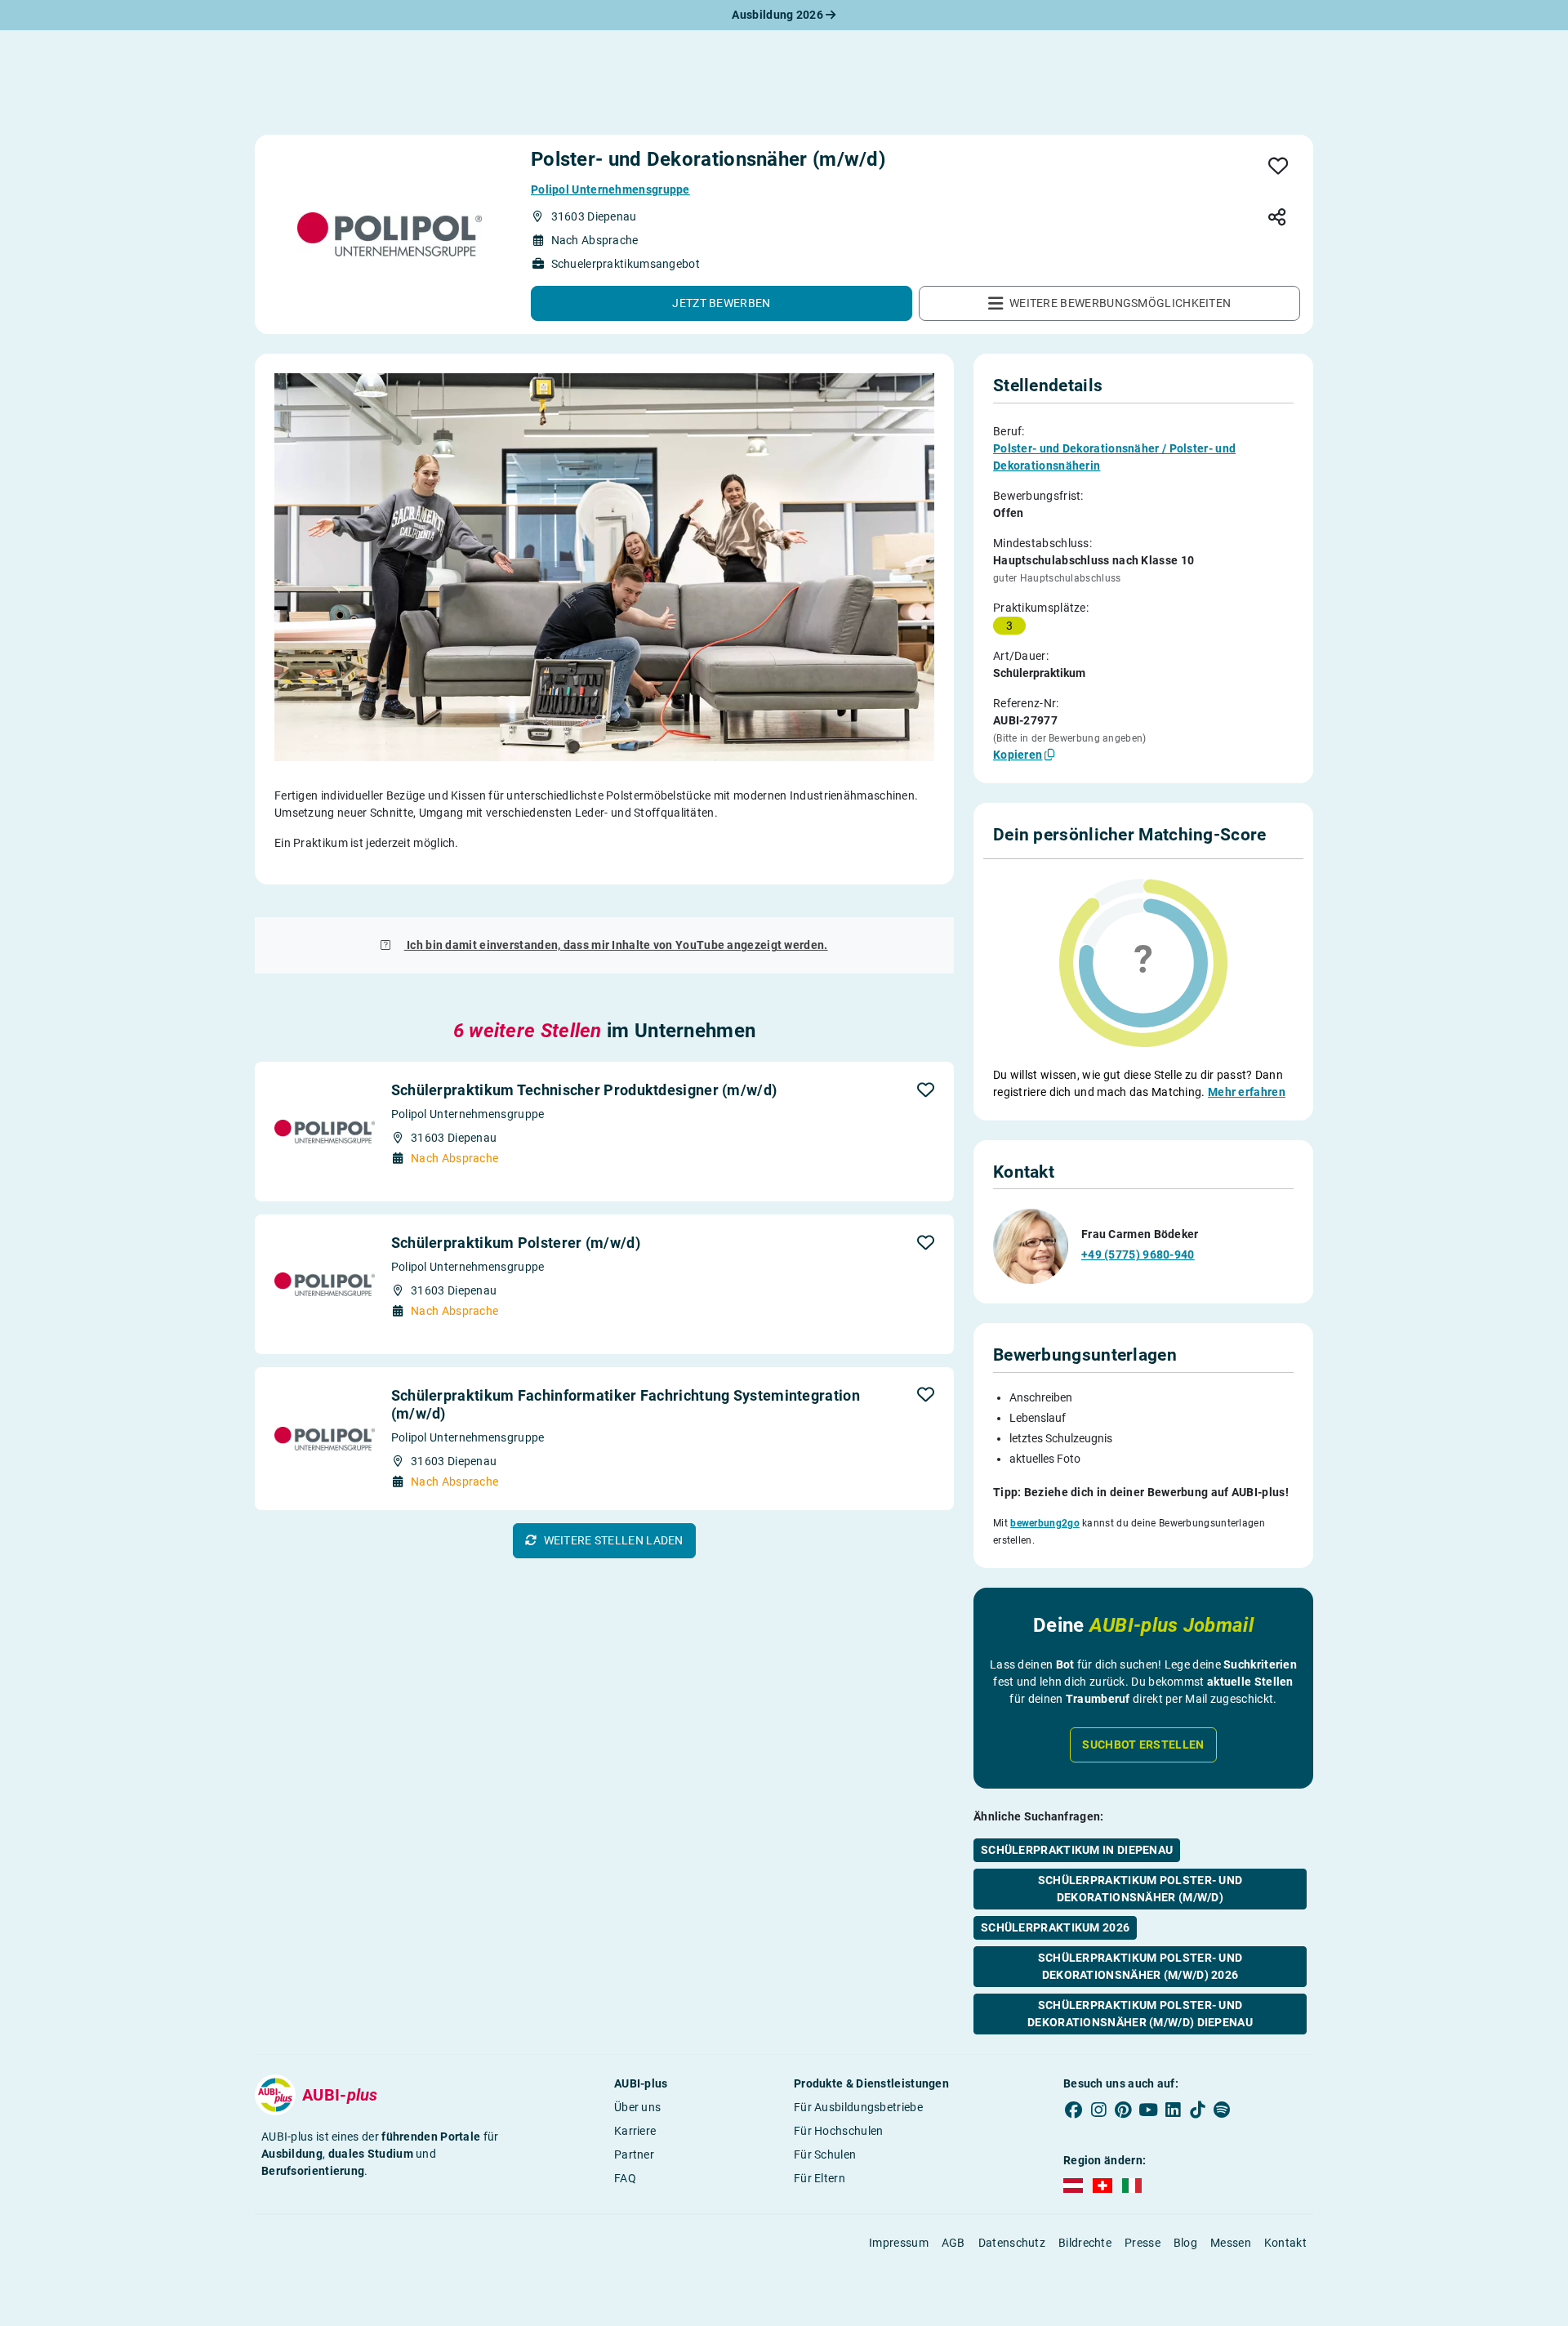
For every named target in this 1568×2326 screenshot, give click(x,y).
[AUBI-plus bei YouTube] (1148, 2110)
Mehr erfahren (1247, 1092)
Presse (1143, 2243)
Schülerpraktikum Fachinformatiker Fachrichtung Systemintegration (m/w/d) (626, 1404)
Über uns (637, 2107)
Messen (1231, 2243)
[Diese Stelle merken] (1278, 167)
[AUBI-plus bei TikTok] (1197, 2110)
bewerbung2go (1045, 1523)
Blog (1185, 2243)
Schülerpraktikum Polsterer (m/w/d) (516, 1243)
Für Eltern (820, 2178)
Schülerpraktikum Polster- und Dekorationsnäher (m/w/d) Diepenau (1140, 2014)
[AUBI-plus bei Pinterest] (1124, 2110)
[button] (722, 303)
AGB (953, 2243)
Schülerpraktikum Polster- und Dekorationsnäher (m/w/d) (1140, 1889)
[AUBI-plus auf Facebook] (1074, 2110)
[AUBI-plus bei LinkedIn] (1173, 2110)
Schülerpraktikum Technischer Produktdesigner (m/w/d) (584, 1090)
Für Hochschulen (839, 2131)
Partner (634, 2154)
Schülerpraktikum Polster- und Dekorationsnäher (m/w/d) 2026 (1140, 1966)
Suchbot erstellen (1143, 1744)
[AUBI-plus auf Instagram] (1098, 2110)
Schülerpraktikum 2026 (1055, 1927)
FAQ (625, 2178)
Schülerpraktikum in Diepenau (1077, 1850)
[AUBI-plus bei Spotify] (1223, 2110)
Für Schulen (825, 2154)
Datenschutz (1012, 2243)
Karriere (635, 2131)
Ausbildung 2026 (779, 15)
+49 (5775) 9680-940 (1138, 1254)
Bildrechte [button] (1085, 2243)
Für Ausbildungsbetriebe (858, 2107)
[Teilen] (1277, 218)
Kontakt (1285, 2243)
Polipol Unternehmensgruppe (610, 189)
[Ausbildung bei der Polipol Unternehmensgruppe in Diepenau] (390, 234)
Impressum (899, 2243)
